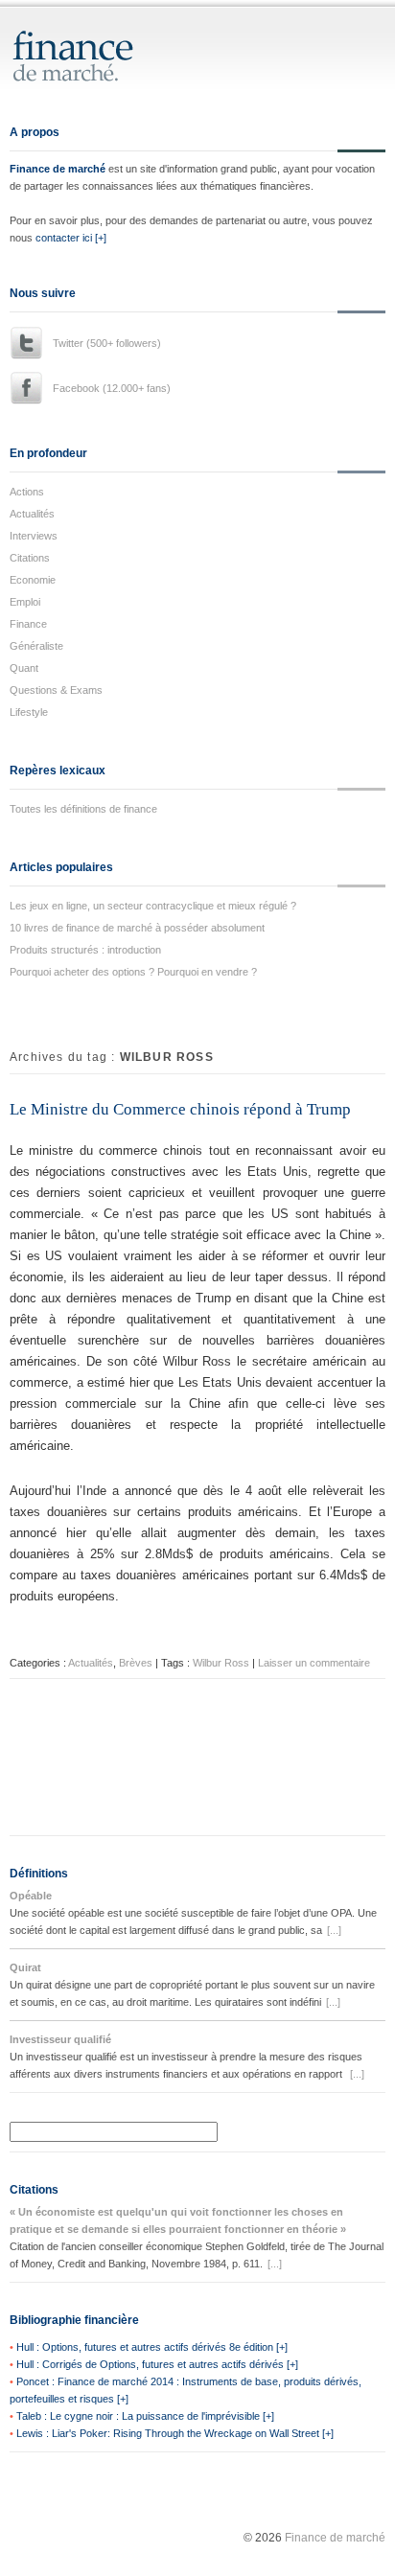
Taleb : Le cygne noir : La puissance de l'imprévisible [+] (145, 2416)
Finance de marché (58, 169)
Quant (24, 668)
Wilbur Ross (221, 1663)
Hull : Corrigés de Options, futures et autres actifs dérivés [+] (157, 2364)
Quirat (25, 1967)
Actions (27, 492)
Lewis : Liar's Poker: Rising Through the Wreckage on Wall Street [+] (175, 2433)
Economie (33, 580)
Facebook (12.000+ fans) (112, 388)
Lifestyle (29, 712)
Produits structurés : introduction (85, 950)
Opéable (31, 1896)
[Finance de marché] (93, 73)
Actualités (32, 514)
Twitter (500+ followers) (107, 343)
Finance (28, 624)
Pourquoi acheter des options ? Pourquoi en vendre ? (133, 972)
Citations (30, 558)
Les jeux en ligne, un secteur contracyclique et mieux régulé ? (153, 906)
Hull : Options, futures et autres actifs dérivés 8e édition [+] (152, 2347)
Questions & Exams (56, 690)
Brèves (136, 1663)
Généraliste (36, 646)
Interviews (34, 536)
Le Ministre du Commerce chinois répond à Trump (180, 1109)
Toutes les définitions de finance (83, 809)
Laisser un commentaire (314, 1663)
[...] (334, 1930)
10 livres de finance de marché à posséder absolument (137, 928)
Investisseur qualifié (60, 2039)
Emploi (25, 602)
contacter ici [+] (71, 238)
